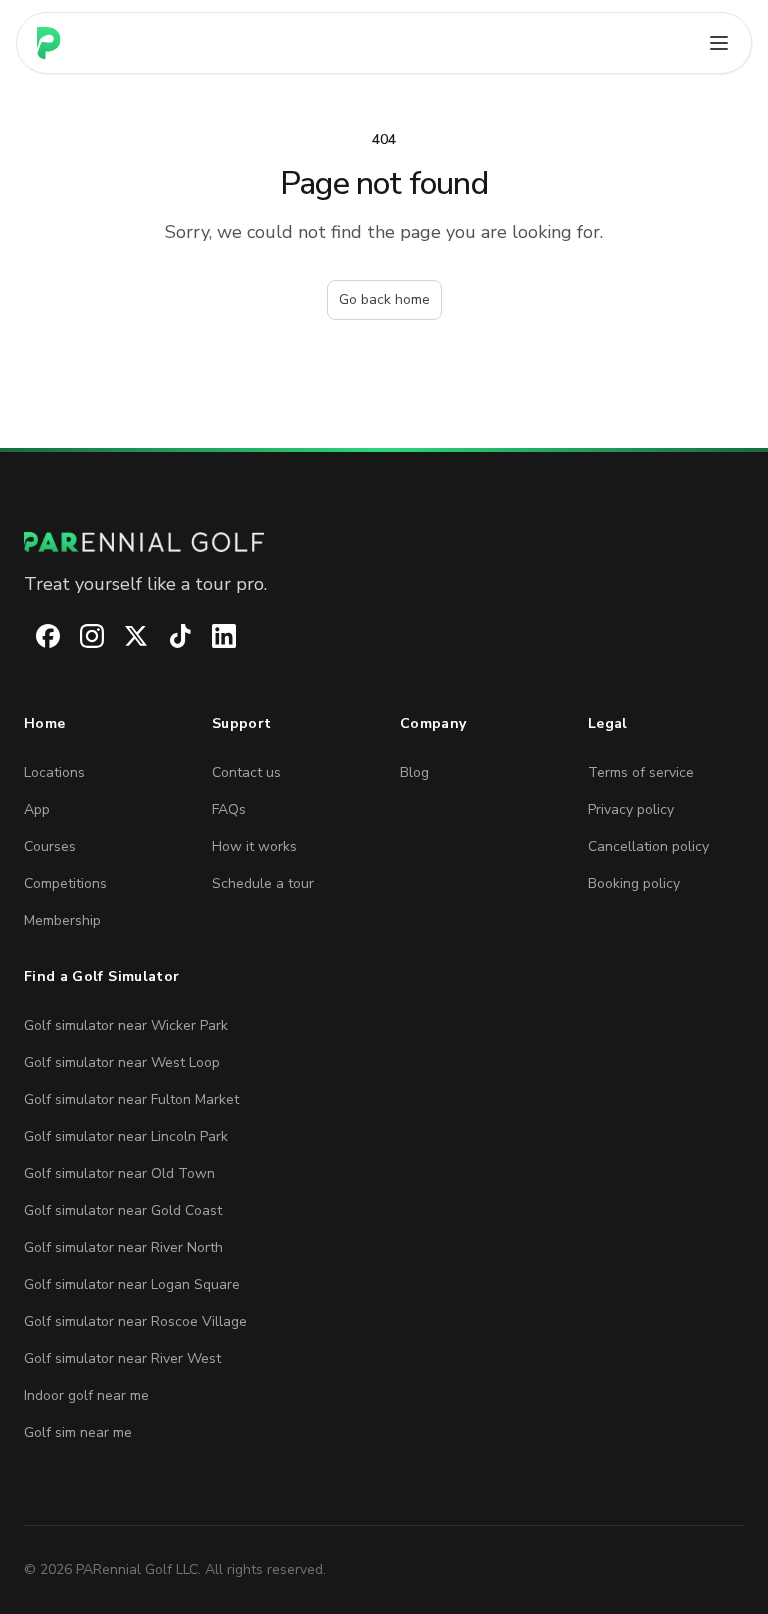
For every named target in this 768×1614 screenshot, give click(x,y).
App (37, 809)
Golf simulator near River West (122, 1358)
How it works (254, 846)
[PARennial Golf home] (384, 542)
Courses (50, 846)
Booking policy (634, 883)
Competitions (65, 883)
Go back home (384, 299)
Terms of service (641, 772)
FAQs (229, 809)
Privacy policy (631, 809)
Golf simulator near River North (123, 1247)
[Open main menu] (719, 43)
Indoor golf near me (86, 1395)
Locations (54, 772)
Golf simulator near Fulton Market (131, 1099)
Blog (414, 772)
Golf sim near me (78, 1432)
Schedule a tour (263, 883)
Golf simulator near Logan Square (132, 1284)
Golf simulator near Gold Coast (123, 1210)
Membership (62, 920)
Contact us (246, 772)
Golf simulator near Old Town (119, 1173)
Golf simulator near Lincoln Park (126, 1136)
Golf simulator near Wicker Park (126, 1025)
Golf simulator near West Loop (122, 1062)
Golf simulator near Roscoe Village (135, 1321)
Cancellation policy (648, 846)
